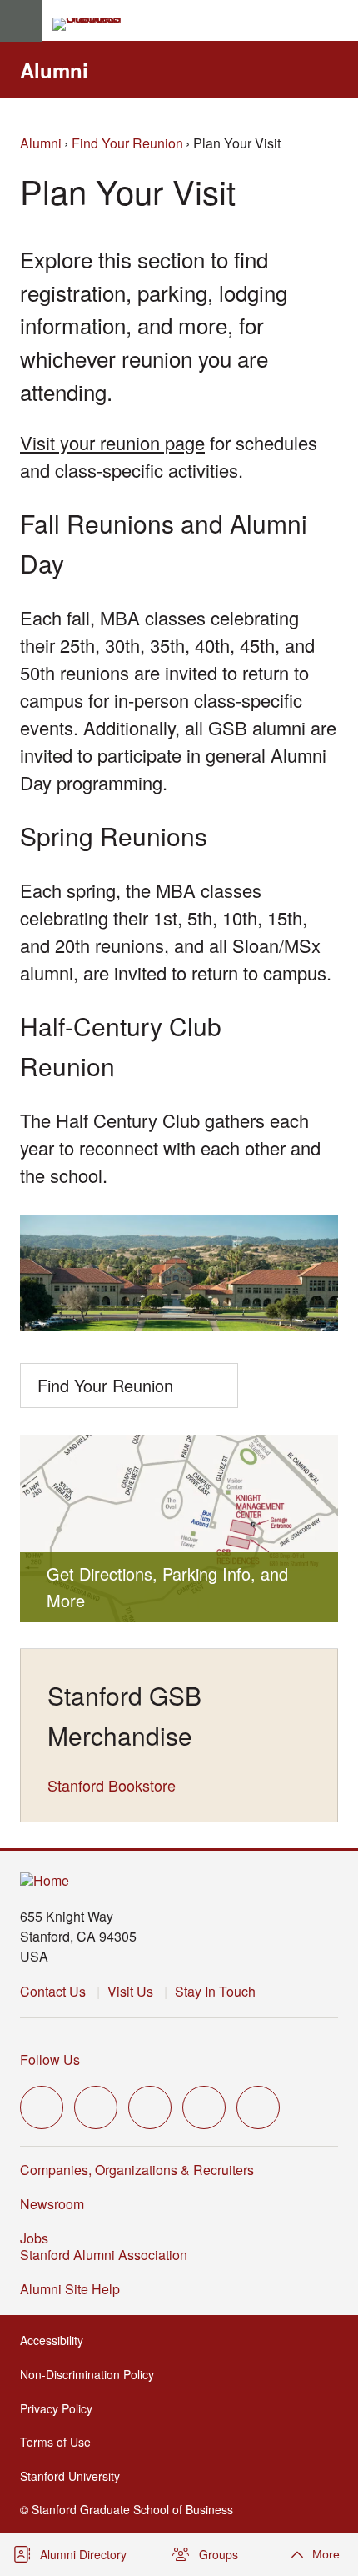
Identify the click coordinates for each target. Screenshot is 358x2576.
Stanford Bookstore (112, 1785)
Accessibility (57, 2340)
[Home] (45, 1881)
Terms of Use (60, 2442)
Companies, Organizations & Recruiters (137, 2170)
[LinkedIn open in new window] (258, 2107)
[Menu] (21, 21)
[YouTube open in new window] (204, 2107)
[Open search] (339, 21)
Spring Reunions (114, 836)
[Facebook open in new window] (96, 2107)
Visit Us (130, 1991)
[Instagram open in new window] (150, 2107)
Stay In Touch (215, 1991)
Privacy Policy (61, 2408)
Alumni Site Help (75, 2289)
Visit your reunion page (112, 442)
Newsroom (52, 2204)
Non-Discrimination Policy (92, 2374)
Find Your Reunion (127, 143)
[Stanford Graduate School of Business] (94, 24)
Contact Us (53, 1991)
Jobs (34, 2238)
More (326, 2554)
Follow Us (50, 2060)
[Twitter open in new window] (42, 2107)
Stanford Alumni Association (109, 2255)
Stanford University (75, 2476)
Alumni (54, 70)
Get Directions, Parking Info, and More (167, 1587)
